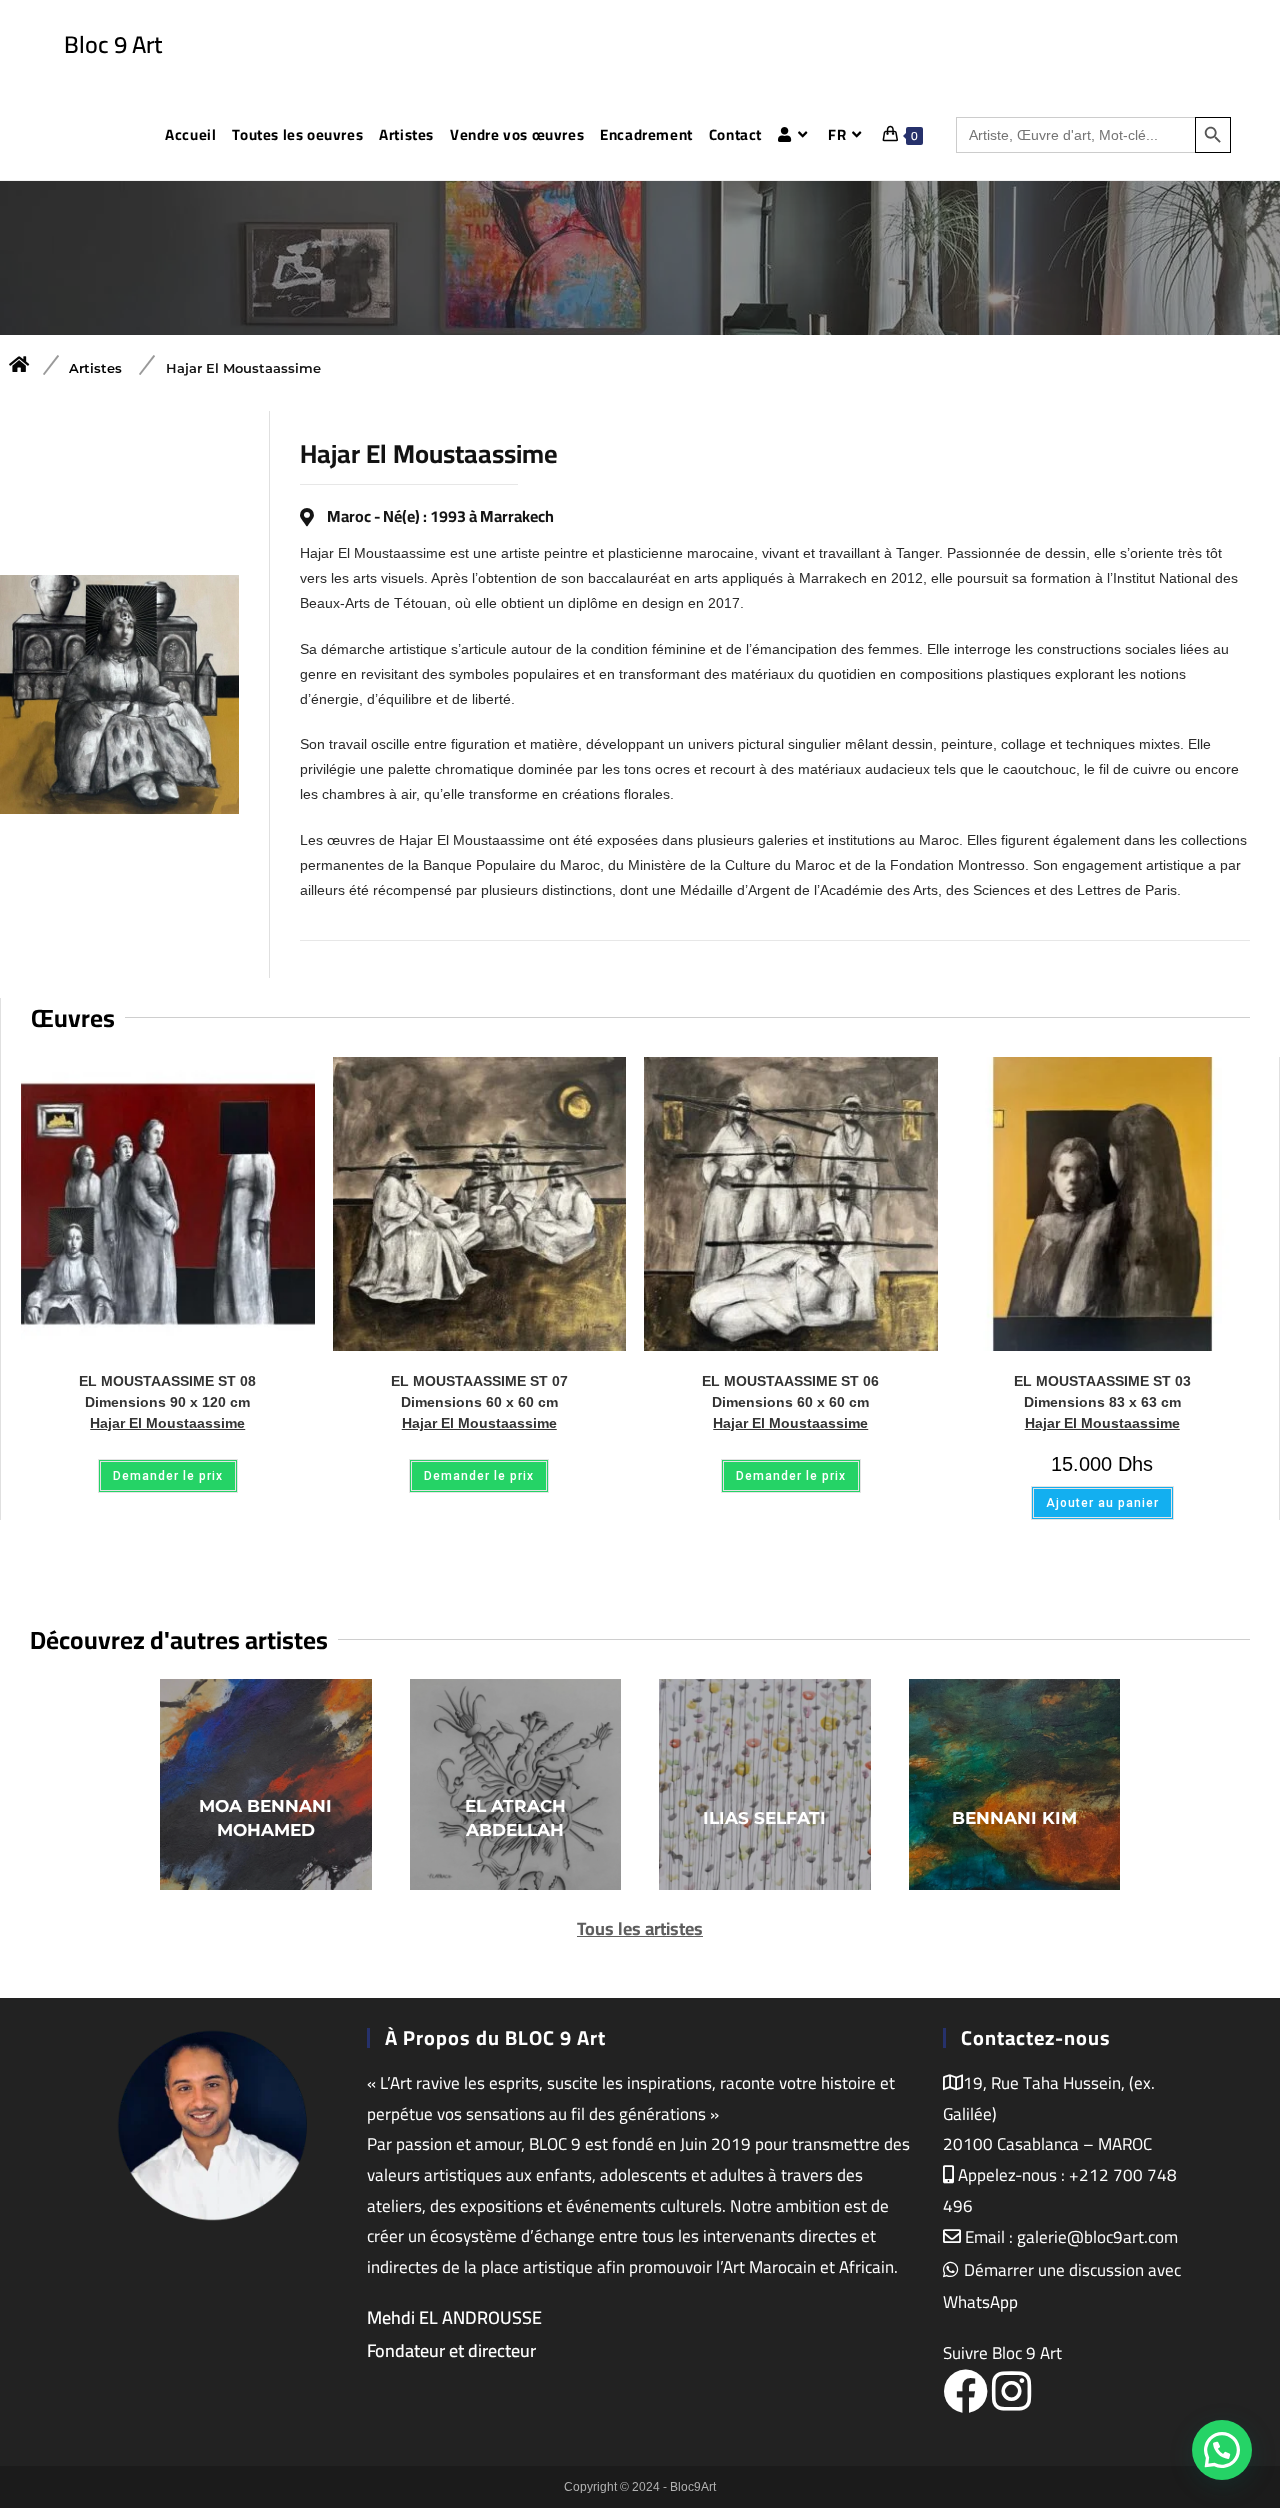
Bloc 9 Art (113, 44)
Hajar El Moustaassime (243, 368)
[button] (1219, 2205)
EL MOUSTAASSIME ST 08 (167, 1391)
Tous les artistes (640, 1928)
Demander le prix (168, 1476)
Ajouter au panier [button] (1102, 1503)
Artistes (95, 368)
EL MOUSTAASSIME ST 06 (790, 1391)
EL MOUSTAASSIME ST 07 (479, 1391)
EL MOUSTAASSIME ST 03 (1102, 1391)
